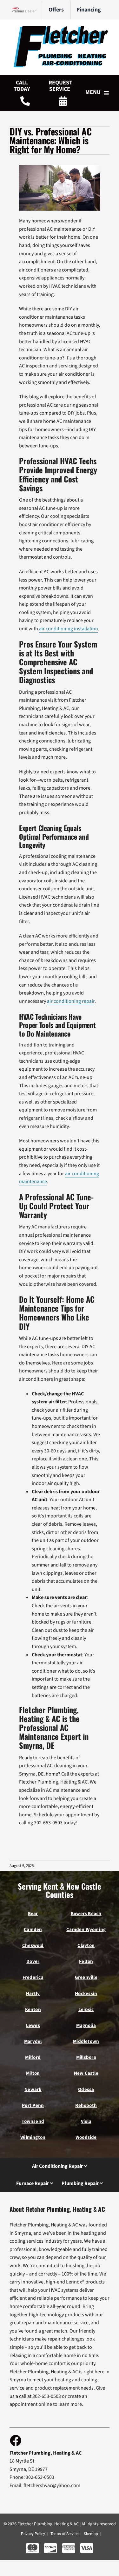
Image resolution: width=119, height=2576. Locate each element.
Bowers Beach (86, 1914)
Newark (33, 2090)
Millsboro (86, 2057)
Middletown (86, 2041)
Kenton (33, 2010)
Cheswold (33, 1946)
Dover (33, 1961)
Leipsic (86, 2010)
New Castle (86, 2073)
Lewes (33, 2026)
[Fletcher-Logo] (60, 28)
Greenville (86, 1977)
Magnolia (86, 2026)
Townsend (33, 2121)
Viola (86, 2121)
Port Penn (33, 2106)
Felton (86, 1961)
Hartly (33, 1994)
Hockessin (86, 1994)
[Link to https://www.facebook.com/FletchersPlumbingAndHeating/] (15, 2440)
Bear (33, 1914)
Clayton (86, 1946)
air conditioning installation (69, 629)
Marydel (33, 2041)
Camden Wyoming (86, 1930)
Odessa (86, 2090)
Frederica (33, 1977)
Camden (33, 1930)
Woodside (86, 2137)
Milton (33, 2073)
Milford (33, 2057)
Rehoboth (86, 2106)
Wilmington (33, 2137)
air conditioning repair (71, 1001)
